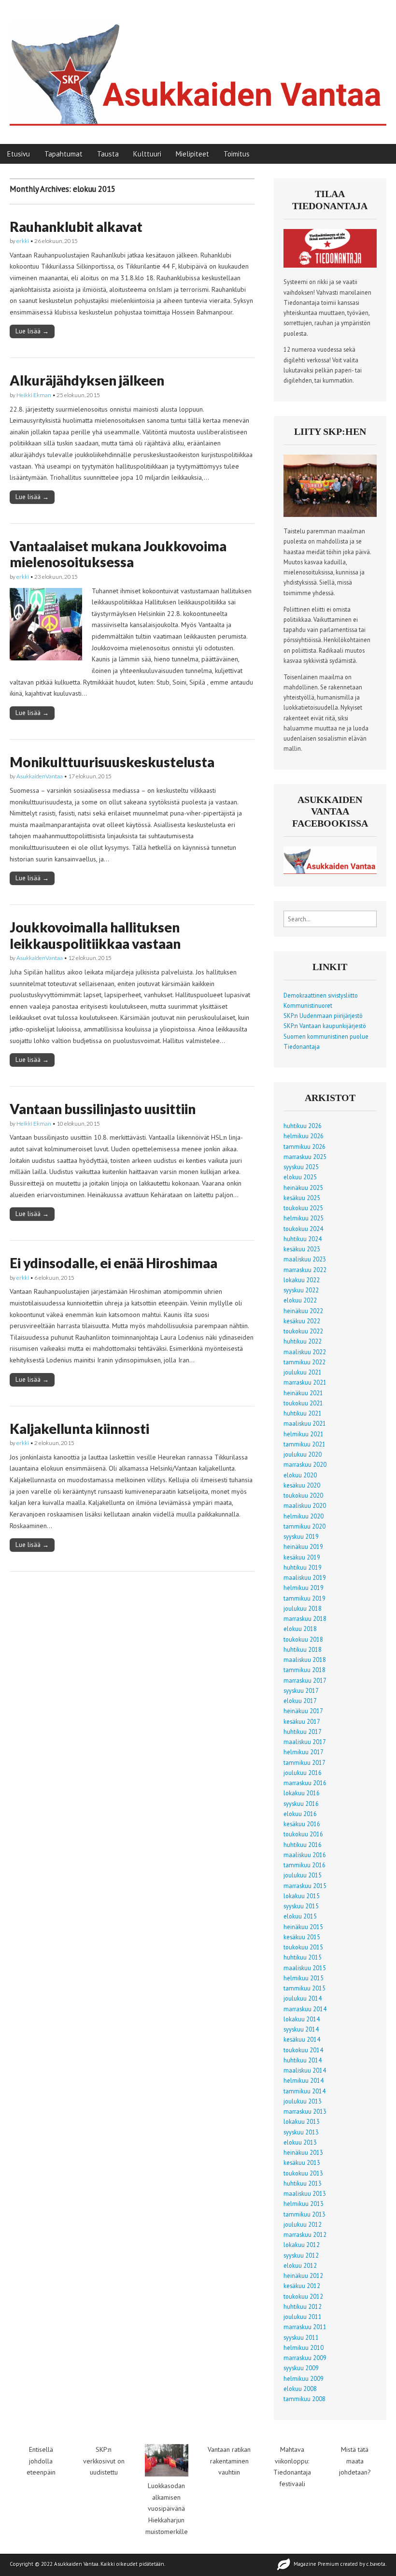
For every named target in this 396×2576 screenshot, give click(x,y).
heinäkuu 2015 (303, 1927)
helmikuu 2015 (304, 1978)
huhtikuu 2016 (303, 1845)
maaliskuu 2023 (305, 1259)
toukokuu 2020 (303, 1495)
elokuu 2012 (300, 2265)
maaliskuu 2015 (305, 1968)
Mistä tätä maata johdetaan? (355, 2461)
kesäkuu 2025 (302, 1198)
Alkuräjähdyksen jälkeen (87, 380)
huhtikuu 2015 (303, 1957)
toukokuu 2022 (303, 1331)
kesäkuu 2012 (302, 2286)
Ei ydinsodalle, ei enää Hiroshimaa (113, 1263)
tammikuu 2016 (304, 1865)
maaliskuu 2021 (305, 1423)
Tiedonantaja (302, 1046)
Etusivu (19, 154)
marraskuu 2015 (305, 1886)
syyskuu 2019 (301, 1536)
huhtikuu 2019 (303, 1567)
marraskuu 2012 (305, 2234)
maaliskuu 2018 (305, 1660)
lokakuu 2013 (302, 2121)
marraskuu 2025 (305, 1157)
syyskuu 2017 (301, 1690)
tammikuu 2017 (304, 1762)
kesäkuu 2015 (302, 1937)
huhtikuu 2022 (303, 1341)
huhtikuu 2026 (303, 1126)
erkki (23, 241)
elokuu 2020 (300, 1475)
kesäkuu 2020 (302, 1485)
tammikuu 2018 (304, 1670)
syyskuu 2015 (301, 1906)
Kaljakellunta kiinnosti (79, 1429)
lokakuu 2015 (302, 1896)
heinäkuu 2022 (303, 1311)
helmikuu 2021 (304, 1434)
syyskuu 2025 (301, 1167)
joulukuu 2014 (303, 1998)
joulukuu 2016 (303, 1773)
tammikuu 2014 (304, 2091)
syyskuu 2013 (301, 2132)
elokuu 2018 (300, 1629)
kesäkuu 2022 (302, 1321)
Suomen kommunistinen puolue (326, 1036)
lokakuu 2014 (302, 2019)
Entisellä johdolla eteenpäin (41, 2461)
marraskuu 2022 (305, 1270)
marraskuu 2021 (305, 1382)
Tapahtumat (64, 154)
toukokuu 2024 (303, 1229)
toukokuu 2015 (303, 1947)
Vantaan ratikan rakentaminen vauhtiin (229, 2461)
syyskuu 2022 (301, 1290)
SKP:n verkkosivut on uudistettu (104, 2461)
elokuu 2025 (300, 1177)
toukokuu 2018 (303, 1639)
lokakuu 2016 (302, 1793)
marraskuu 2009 (305, 2358)
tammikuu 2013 (304, 2214)
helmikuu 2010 (304, 2347)
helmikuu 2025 (304, 1218)
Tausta (108, 154)
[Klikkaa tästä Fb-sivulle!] (330, 872)
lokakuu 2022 (302, 1280)
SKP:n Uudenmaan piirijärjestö (323, 1016)
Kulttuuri (147, 154)
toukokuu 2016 (303, 1834)
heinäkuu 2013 (303, 2152)
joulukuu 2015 (303, 1875)
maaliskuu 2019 (305, 1577)
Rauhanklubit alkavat (76, 227)
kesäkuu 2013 (302, 2162)
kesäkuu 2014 (302, 2039)
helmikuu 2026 (304, 1136)
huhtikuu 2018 (303, 1649)
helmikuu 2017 (304, 1752)
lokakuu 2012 (302, 2245)
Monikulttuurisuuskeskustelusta (112, 762)
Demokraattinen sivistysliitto (321, 995)
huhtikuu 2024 (303, 1239)
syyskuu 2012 (301, 2255)
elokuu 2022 (300, 1300)
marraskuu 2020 (305, 1464)
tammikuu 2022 (304, 1362)
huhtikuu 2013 (303, 2183)
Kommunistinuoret (308, 1005)
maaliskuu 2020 (305, 1505)
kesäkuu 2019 (302, 1557)
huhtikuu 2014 (303, 2060)
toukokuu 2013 (303, 2173)
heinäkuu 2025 (303, 1188)
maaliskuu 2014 (305, 2070)
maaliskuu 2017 (305, 1742)
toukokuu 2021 (303, 1403)
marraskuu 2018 (305, 1618)
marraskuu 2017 (305, 1680)
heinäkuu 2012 (303, 2275)
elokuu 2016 (300, 1814)
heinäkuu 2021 (303, 1393)
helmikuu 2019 (304, 1588)
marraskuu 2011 (305, 2327)
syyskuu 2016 (301, 1803)
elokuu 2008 (300, 2389)
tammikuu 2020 (304, 1526)
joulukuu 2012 (303, 2224)
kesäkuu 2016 (302, 1824)
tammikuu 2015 (304, 1988)
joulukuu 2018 (303, 1608)
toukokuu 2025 (303, 1208)
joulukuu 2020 (303, 1454)
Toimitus (237, 154)
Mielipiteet (192, 154)
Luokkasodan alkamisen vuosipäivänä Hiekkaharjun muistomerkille (167, 2509)
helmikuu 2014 (304, 2080)
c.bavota (376, 2564)
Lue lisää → (32, 331)
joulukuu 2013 (303, 2101)
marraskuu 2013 (305, 2111)
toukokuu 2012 (303, 2296)
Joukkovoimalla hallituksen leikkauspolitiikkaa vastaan (95, 935)
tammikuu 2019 (304, 1598)
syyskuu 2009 (301, 2368)
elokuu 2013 (300, 2142)
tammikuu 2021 (304, 1444)
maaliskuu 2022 (305, 1352)
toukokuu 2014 (303, 2050)
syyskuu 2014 (301, 2029)
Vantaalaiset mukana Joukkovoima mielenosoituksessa (118, 554)
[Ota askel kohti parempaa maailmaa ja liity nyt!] (330, 515)
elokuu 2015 (300, 1916)
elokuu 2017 (300, 1701)
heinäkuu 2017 (303, 1711)
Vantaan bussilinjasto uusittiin (103, 1109)
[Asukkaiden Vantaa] (198, 65)
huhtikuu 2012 (303, 2306)
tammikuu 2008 (304, 2399)
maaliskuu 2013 (305, 2193)
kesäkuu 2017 (302, 1721)
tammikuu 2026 (304, 1146)
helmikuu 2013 (304, 2204)
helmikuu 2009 (304, 2378)
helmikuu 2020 (304, 1516)
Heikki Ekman (34, 395)
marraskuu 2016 (305, 1783)
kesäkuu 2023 (302, 1249)
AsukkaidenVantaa (40, 776)
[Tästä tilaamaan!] (330, 265)
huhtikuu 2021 (303, 1413)
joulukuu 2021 (303, 1372)
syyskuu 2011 (301, 2337)
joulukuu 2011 (303, 2317)
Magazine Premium (316, 2564)
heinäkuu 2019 (303, 1546)
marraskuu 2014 (305, 2009)
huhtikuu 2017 (303, 1732)
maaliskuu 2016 (305, 1855)
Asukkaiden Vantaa (76, 2564)
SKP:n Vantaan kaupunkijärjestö (325, 1026)
